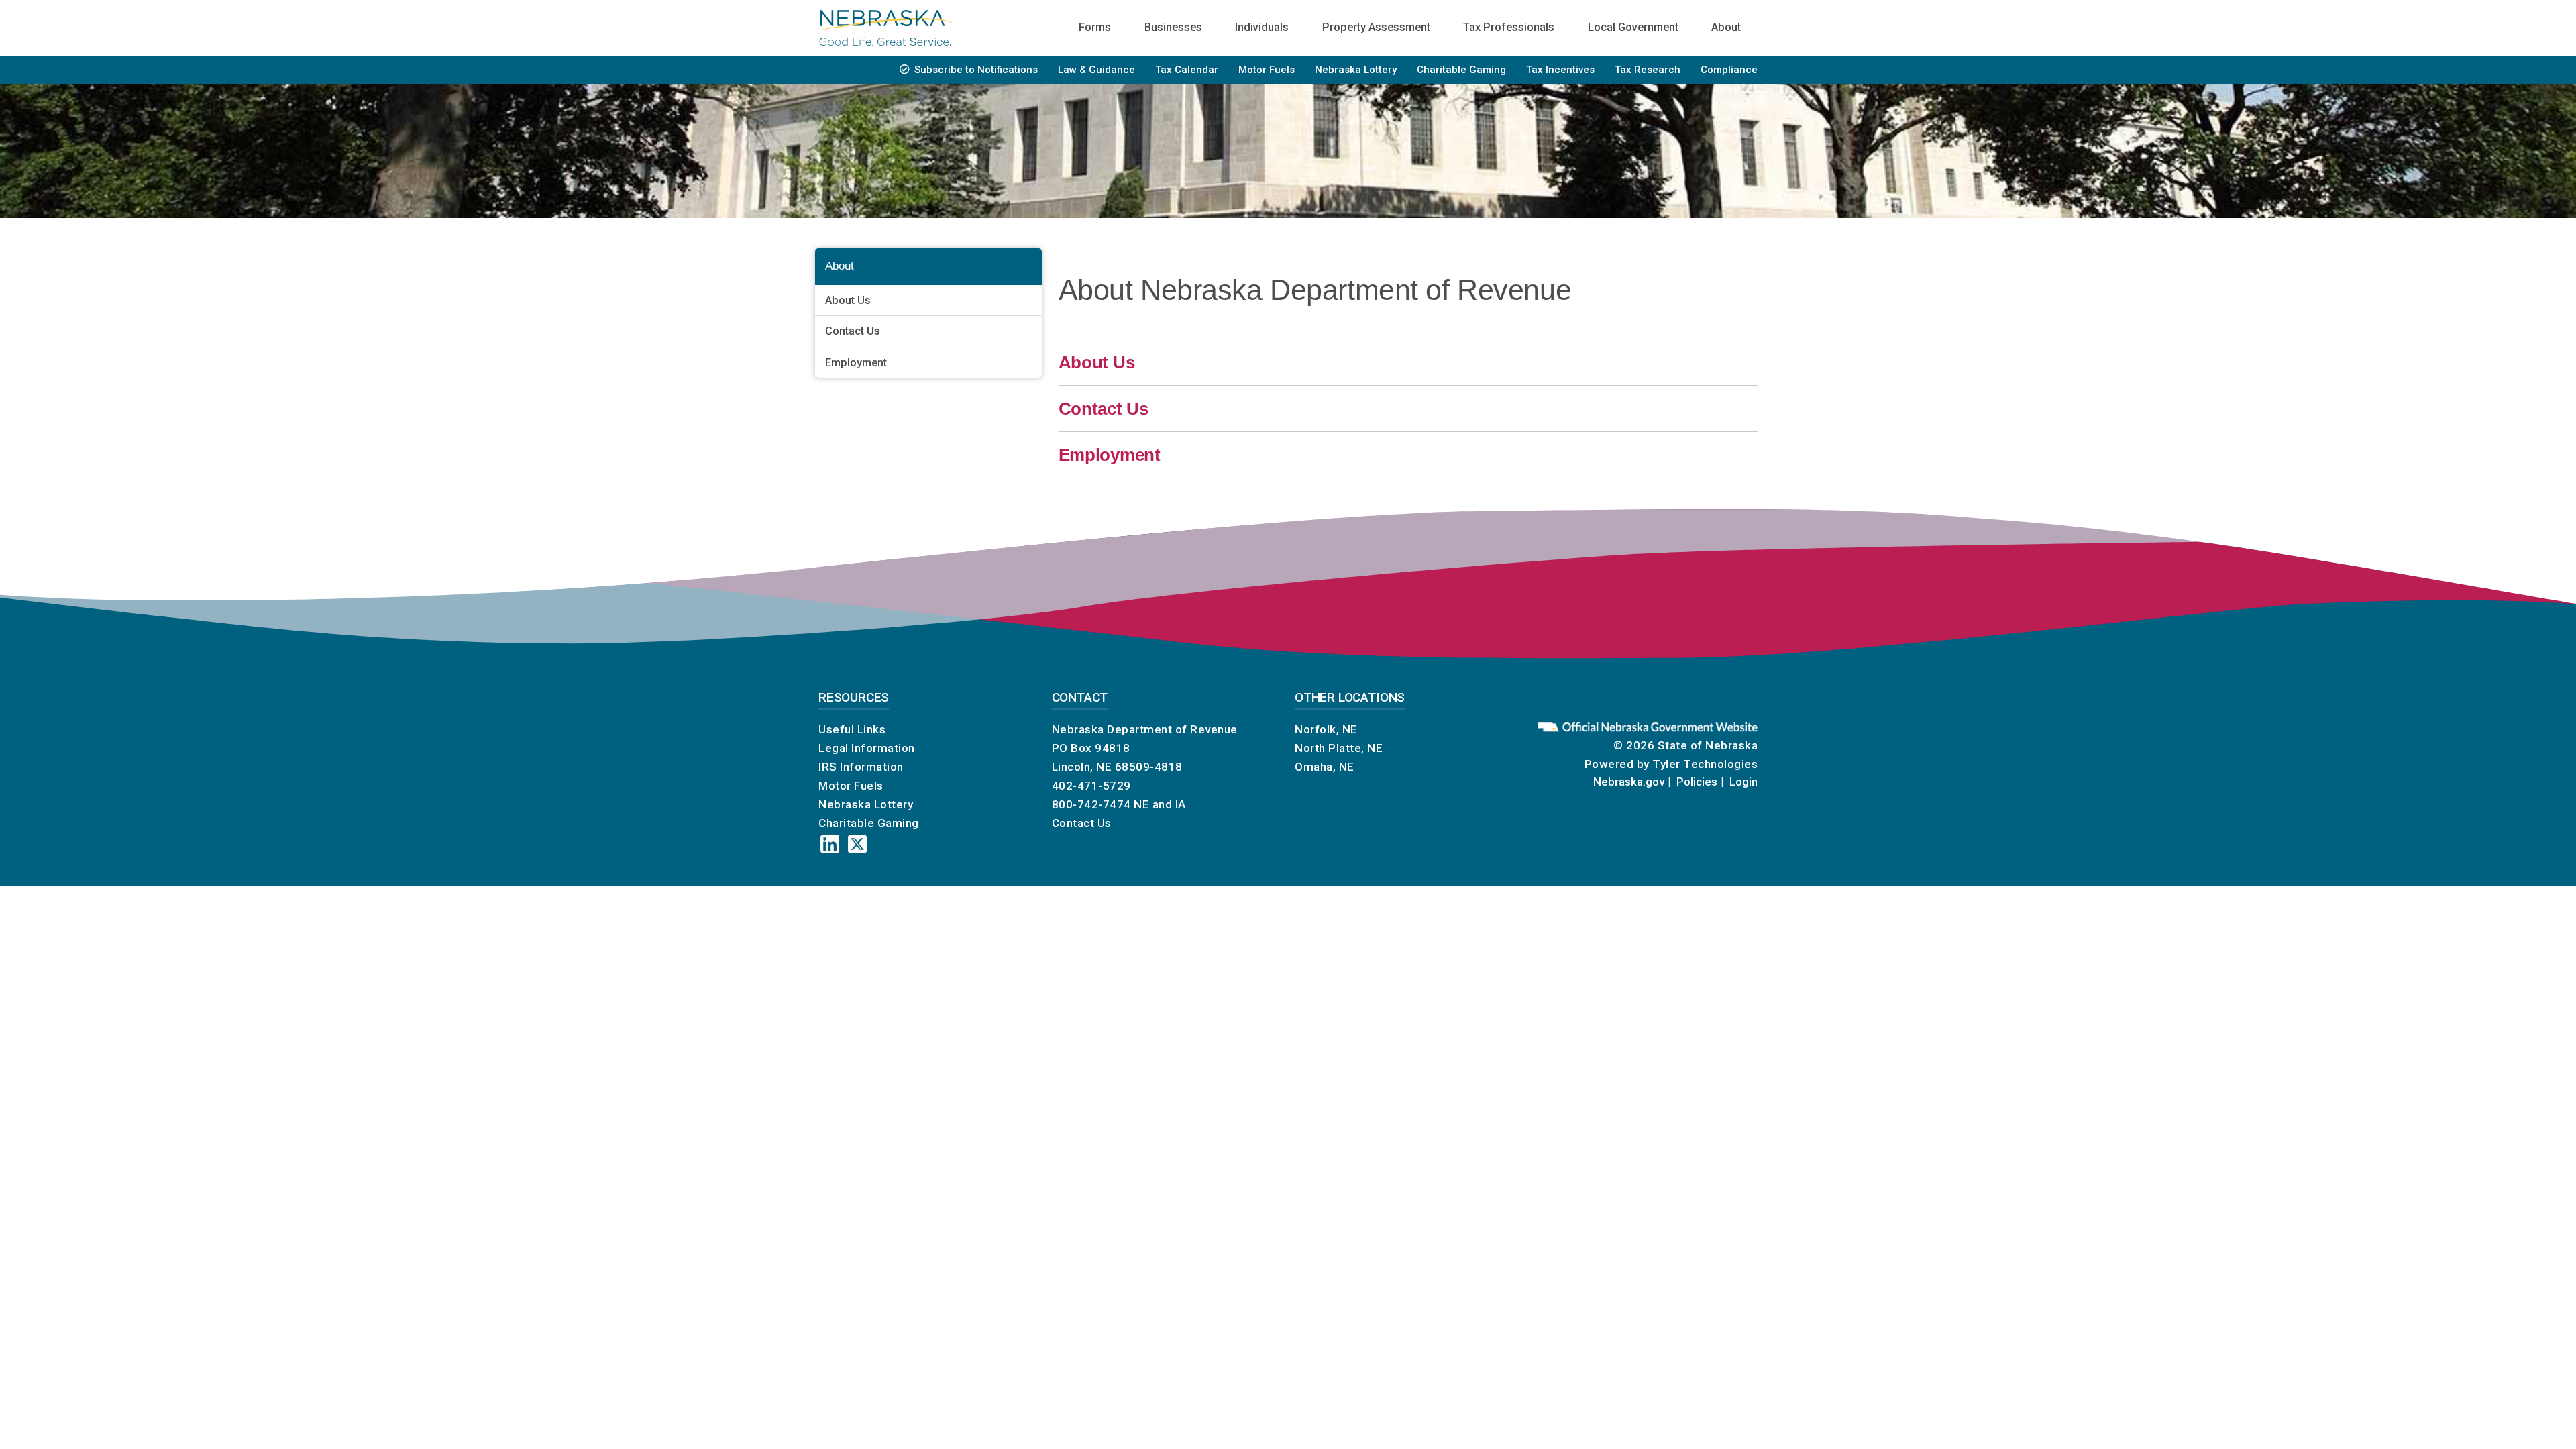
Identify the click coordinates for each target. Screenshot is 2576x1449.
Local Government (1633, 27)
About (1726, 27)
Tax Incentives (1560, 70)
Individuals (1262, 27)
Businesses (1173, 27)
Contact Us (853, 331)
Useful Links (852, 729)
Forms (1095, 27)
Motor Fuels (1267, 70)
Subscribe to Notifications (976, 70)
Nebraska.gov (1629, 782)
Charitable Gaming (1461, 70)
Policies (1697, 782)
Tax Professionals (1509, 27)
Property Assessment (1376, 27)
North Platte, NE (1339, 748)
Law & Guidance (1096, 70)
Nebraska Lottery (1356, 70)
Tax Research (1648, 70)
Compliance (1729, 70)
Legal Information (867, 748)
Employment (856, 363)
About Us (848, 300)
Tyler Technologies (1705, 764)
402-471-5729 (1091, 786)
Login (1743, 782)
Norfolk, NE (1326, 729)
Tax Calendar (1187, 70)
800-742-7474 (1091, 804)
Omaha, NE (1325, 767)
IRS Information (861, 767)
